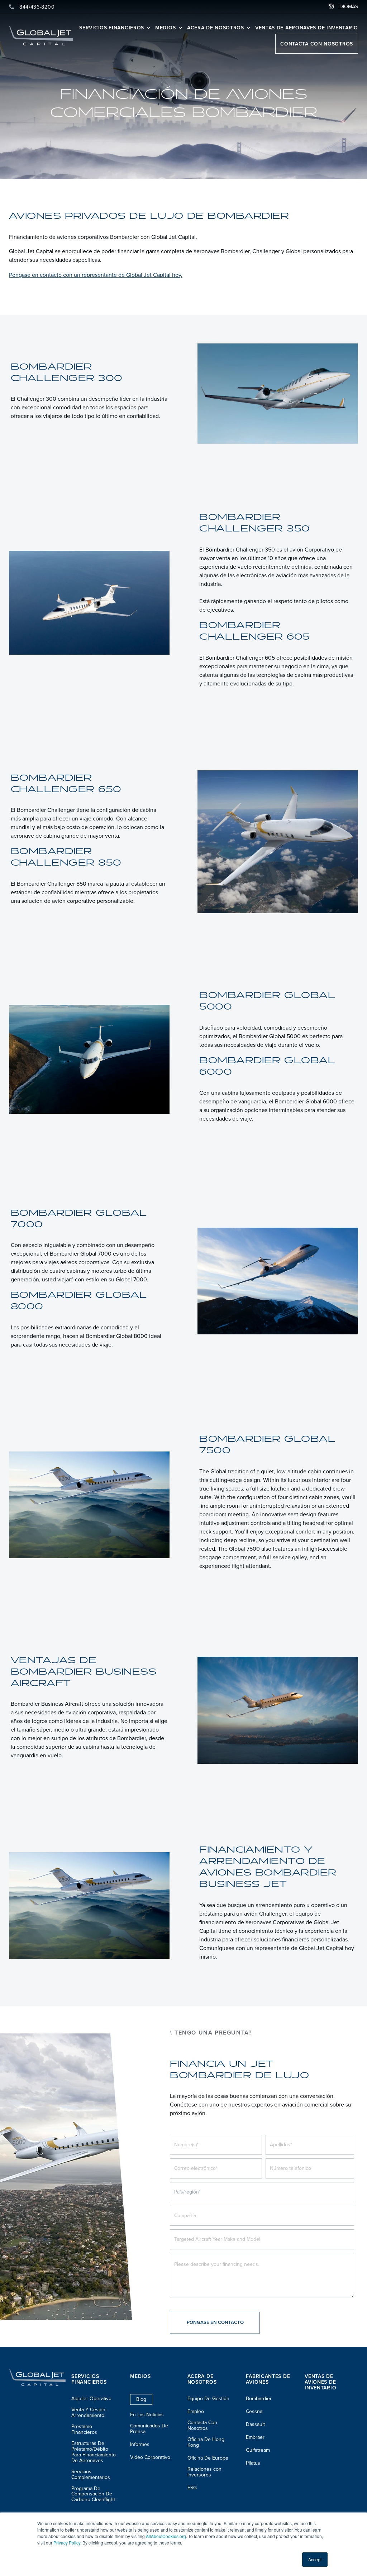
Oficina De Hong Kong (206, 2442)
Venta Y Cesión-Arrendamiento (89, 2413)
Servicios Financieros (112, 28)
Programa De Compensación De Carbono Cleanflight (93, 2494)
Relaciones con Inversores (204, 2472)
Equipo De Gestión (208, 2399)
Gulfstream (258, 2450)
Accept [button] (315, 2559)
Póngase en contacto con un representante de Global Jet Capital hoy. (96, 275)
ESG (192, 2488)
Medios (166, 28)
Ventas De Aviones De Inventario (320, 2382)
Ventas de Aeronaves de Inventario (307, 28)
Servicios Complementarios (91, 2475)
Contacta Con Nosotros (317, 44)
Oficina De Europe (208, 2458)
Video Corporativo (150, 2457)
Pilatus (253, 2463)
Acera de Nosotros (216, 28)
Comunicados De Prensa (149, 2429)
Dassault (255, 2425)
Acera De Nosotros (202, 2379)
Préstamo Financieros (84, 2430)
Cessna (254, 2412)
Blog (141, 2399)
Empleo (196, 2412)
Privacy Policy (67, 2543)
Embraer (255, 2437)
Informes (140, 2445)
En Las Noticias (147, 2415)
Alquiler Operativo (91, 2399)
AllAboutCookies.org (166, 2536)
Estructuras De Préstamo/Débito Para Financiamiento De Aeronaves (94, 2452)
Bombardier (259, 2399)
